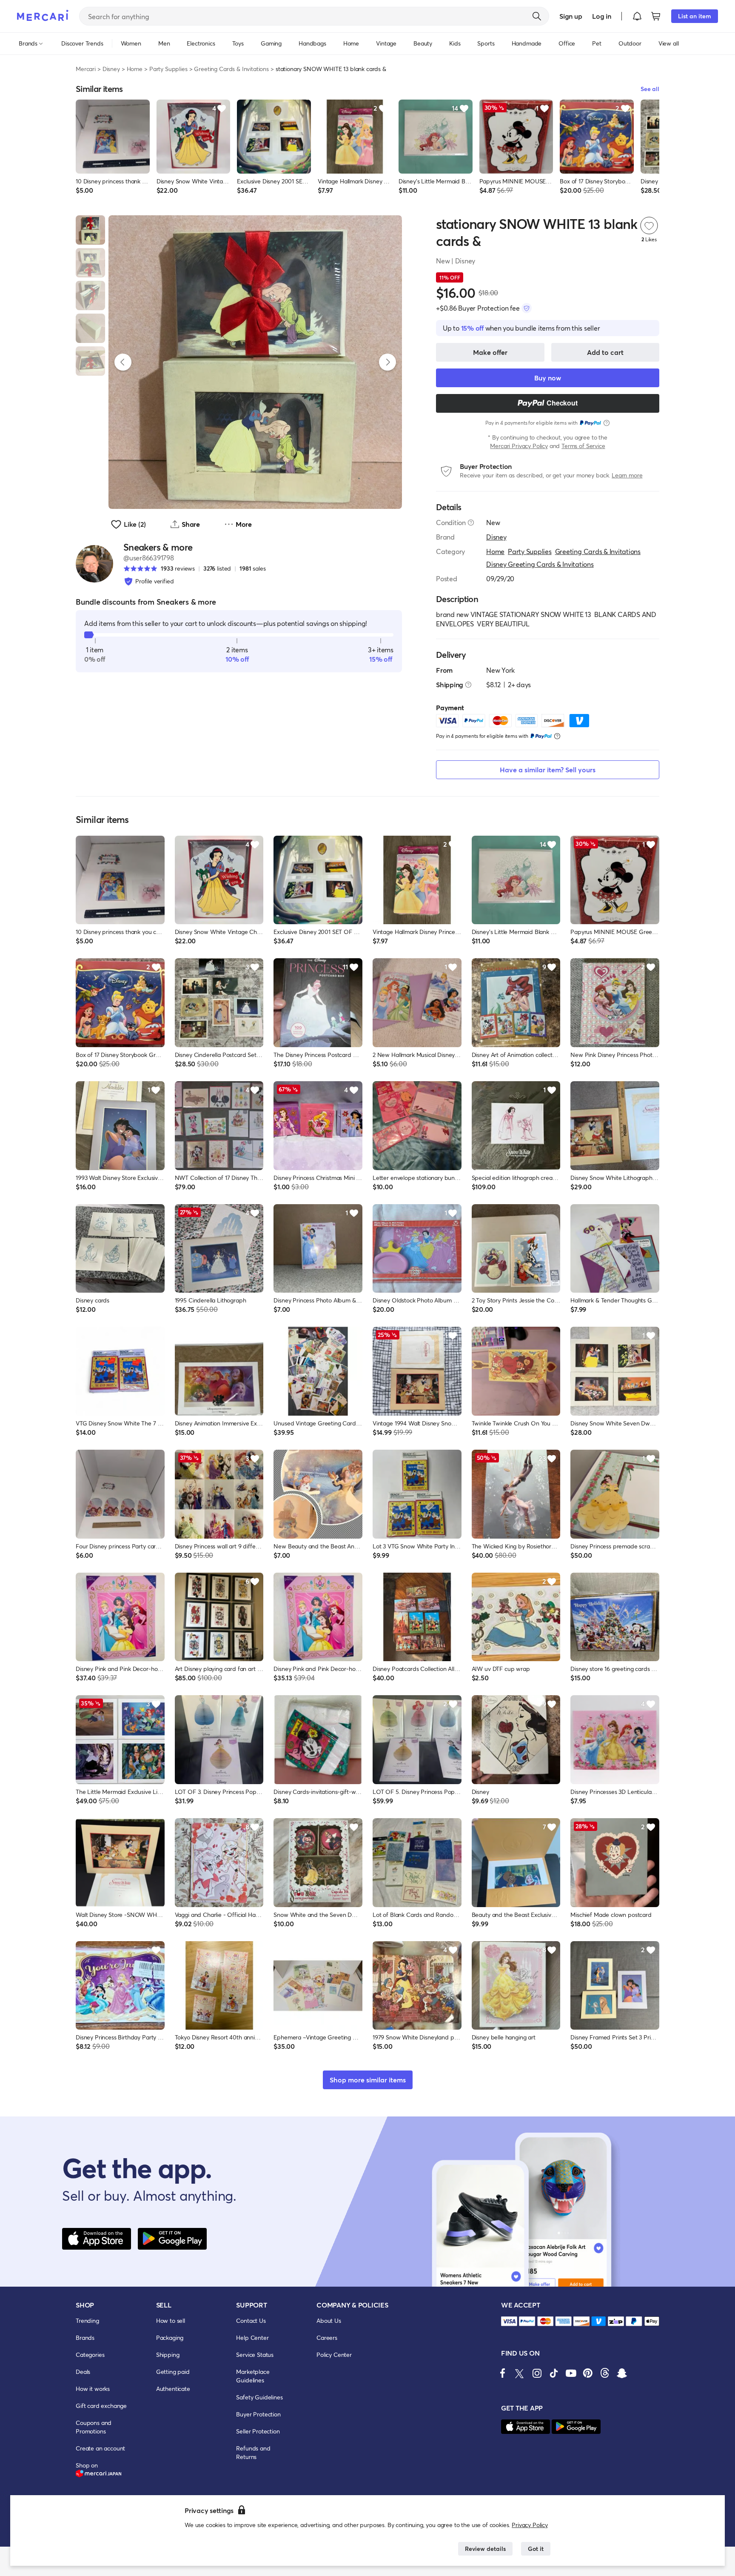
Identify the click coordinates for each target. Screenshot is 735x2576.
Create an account (100, 2448)
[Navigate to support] (509, 2321)
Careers (327, 2338)
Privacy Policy (530, 2525)
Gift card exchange (101, 2406)
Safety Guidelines (259, 2397)
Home (135, 69)
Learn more (627, 475)
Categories (90, 2355)
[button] (637, 16)
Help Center (252, 2338)
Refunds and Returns (253, 2452)
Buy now (548, 378)
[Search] (537, 16)
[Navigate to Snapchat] (622, 2373)
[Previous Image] (123, 362)
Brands (85, 2338)
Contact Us (251, 2320)
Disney (111, 69)
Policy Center (334, 2355)
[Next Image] (387, 362)
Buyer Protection (258, 2414)
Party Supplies (168, 69)
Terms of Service (583, 446)
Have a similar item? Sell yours (548, 770)
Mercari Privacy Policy (519, 446)
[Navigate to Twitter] (520, 2373)
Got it (536, 2549)
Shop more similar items (368, 2080)
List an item (695, 16)
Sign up (571, 16)
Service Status (255, 2355)
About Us (329, 2320)
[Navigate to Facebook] (503, 2373)
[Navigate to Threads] (605, 2373)
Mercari (86, 69)
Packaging (170, 2338)
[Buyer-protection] (527, 308)
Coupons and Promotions (94, 2427)
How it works (93, 2389)
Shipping (168, 2355)
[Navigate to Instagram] (537, 2373)
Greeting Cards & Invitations (231, 69)
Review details (485, 2549)
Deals (83, 2372)
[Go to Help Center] (471, 523)
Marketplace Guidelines (253, 2376)
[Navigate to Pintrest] (588, 2373)
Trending (87, 2320)
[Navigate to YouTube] (571, 2373)
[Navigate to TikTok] (554, 2373)
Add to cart (605, 352)
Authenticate (173, 2389)
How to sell (171, 2320)
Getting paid (173, 2372)
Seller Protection (258, 2431)
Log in (602, 16)
